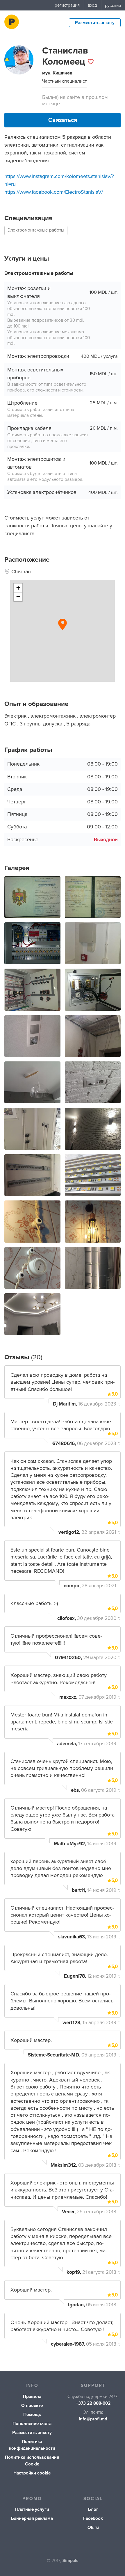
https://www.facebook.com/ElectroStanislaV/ (54, 192)
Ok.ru (93, 2528)
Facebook (93, 2519)
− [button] (18, 597)
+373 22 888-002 (93, 2403)
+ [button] (18, 588)
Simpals (70, 2561)
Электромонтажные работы (36, 230)
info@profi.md (93, 2419)
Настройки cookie (32, 2473)
